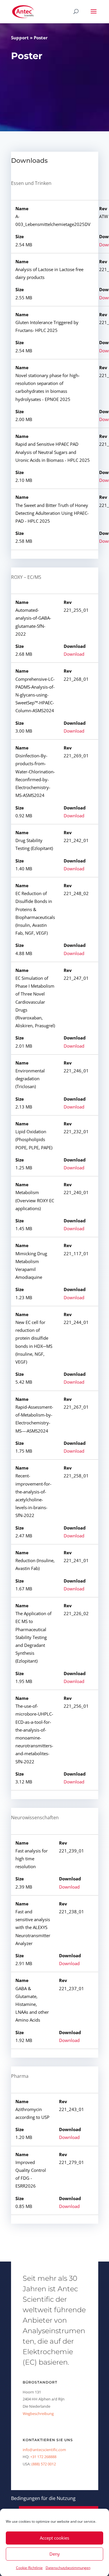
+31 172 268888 (43, 2457)
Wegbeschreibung (38, 2414)
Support (20, 38)
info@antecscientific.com (44, 2450)
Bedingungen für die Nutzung (43, 2498)
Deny (55, 2554)
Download (74, 654)
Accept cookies (54, 2538)
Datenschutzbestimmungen (68, 2568)
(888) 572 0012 (44, 2464)
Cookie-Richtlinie (29, 2568)
